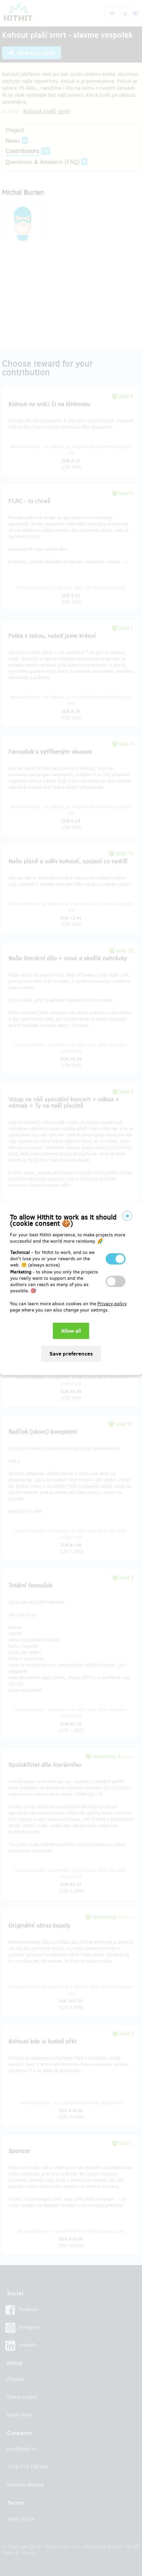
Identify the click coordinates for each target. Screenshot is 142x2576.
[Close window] (127, 1216)
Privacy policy (112, 1304)
